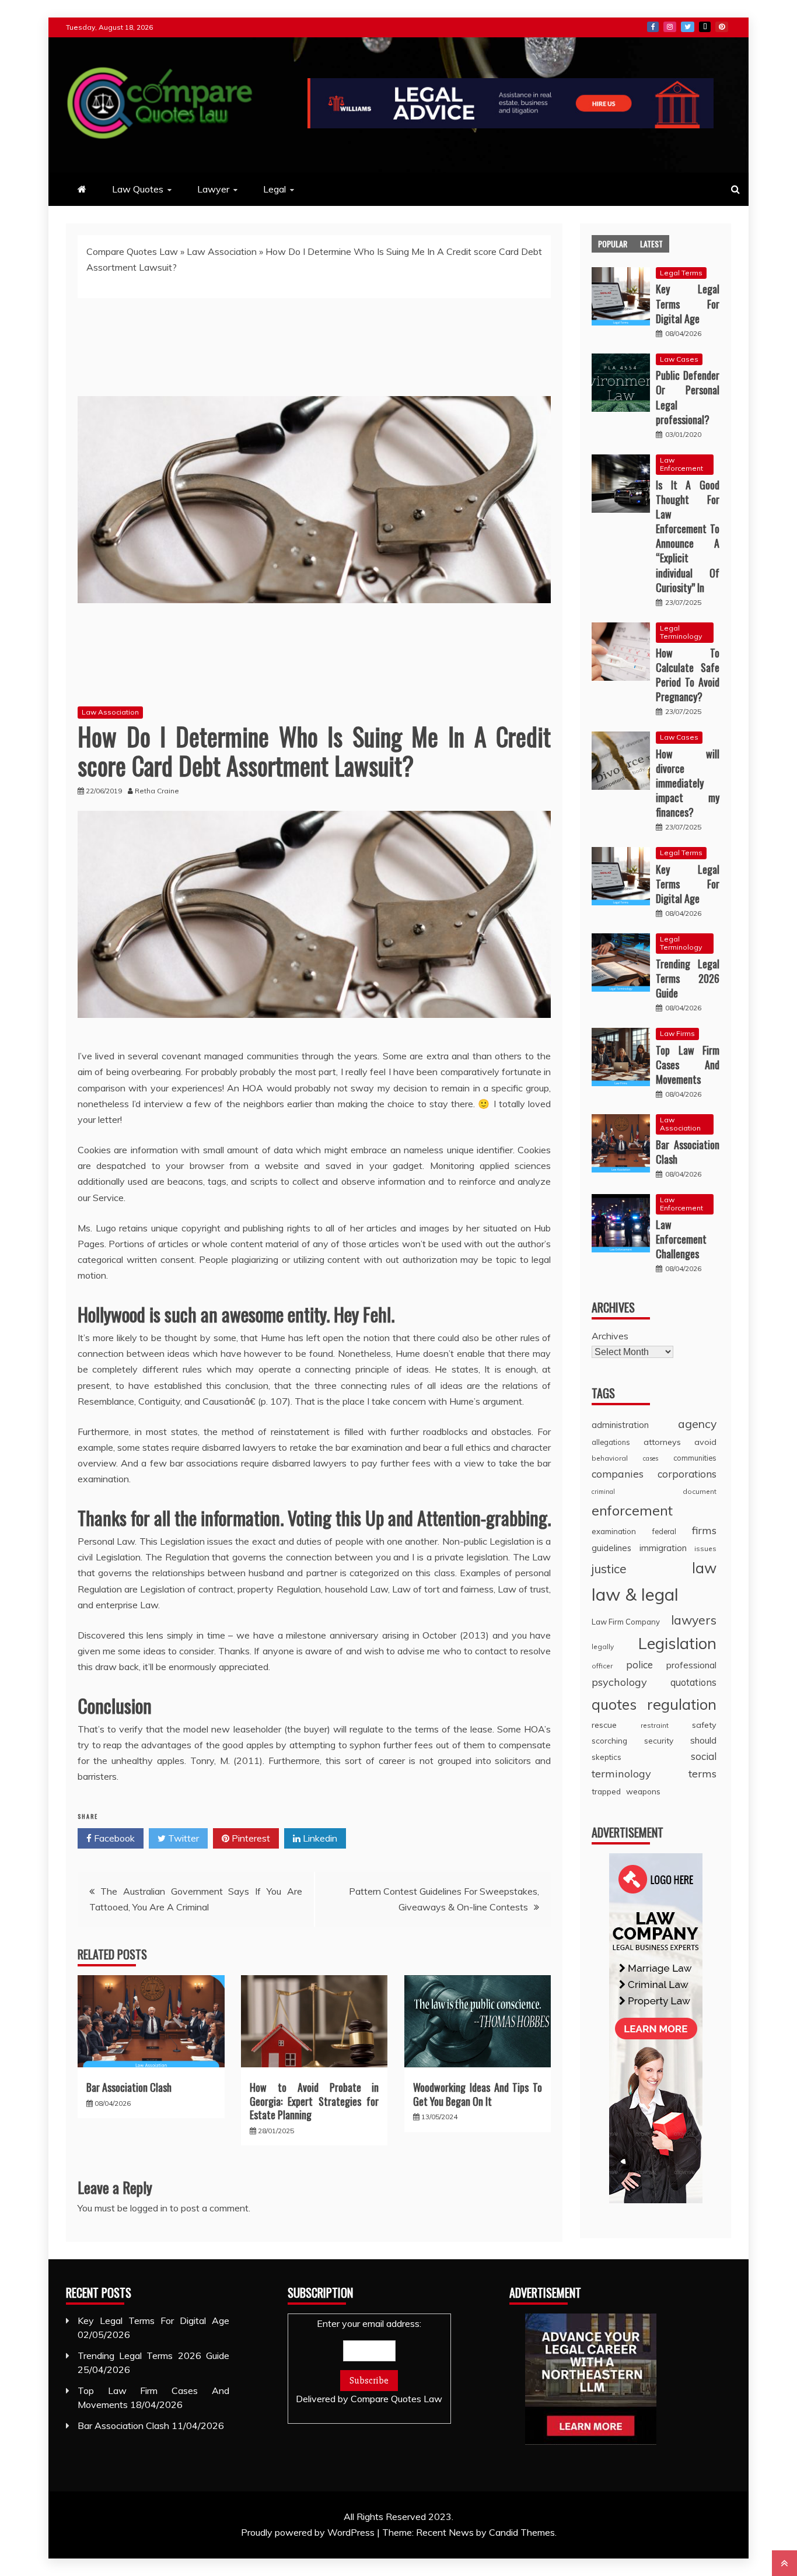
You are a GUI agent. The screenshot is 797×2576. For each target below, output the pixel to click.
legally (603, 1646)
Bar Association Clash (129, 2087)
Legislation (677, 1643)
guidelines (611, 1548)
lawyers (694, 1620)
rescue (604, 1725)
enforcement (632, 1510)
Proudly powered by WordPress (309, 2532)
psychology (619, 1682)
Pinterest (722, 27)
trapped (606, 1791)
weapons (643, 1791)
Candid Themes (522, 2532)
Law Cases (679, 359)
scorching (609, 1740)
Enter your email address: (369, 2361)
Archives (610, 1336)
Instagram (670, 27)
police (639, 1665)
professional (691, 1665)
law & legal (635, 1594)
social (704, 1756)
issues (705, 1548)
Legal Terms (681, 273)
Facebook (653, 27)
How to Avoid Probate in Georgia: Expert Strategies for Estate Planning (314, 2101)
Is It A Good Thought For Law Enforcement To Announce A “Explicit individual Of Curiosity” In (688, 536)
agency (697, 1424)
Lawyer (213, 189)
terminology (621, 1774)
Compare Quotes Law (132, 251)
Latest (651, 244)
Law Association (222, 251)
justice (609, 1569)
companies (618, 1473)
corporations (687, 1474)
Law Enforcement (681, 464)
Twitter (688, 27)
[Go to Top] (784, 2563)
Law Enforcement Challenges (681, 1239)
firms (704, 1530)
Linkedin (319, 1838)
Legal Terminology (681, 632)
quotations (693, 1682)
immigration (663, 1548)
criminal (603, 1492)
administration (620, 1425)
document (700, 1491)
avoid (705, 1442)
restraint (655, 1725)
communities (695, 1458)
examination (614, 1531)
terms (702, 1774)
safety (704, 1725)
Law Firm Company (626, 1622)
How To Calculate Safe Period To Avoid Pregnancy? (688, 675)
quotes (614, 1704)
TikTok (705, 27)
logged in (149, 2208)
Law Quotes (138, 189)
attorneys (662, 1442)
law (704, 1568)
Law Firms (677, 1033)
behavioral (610, 1458)
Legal (275, 189)
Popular (613, 244)
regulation (682, 1704)
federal (664, 1531)
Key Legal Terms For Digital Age (688, 303)
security (659, 1740)
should (703, 1740)
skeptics (607, 1757)
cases (651, 1458)
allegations (611, 1442)
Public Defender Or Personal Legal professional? (688, 397)
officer (602, 1666)
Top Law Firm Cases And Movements (688, 1065)
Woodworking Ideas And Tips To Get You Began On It (478, 2094)
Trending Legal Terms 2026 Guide (688, 978)
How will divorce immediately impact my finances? (688, 783)
